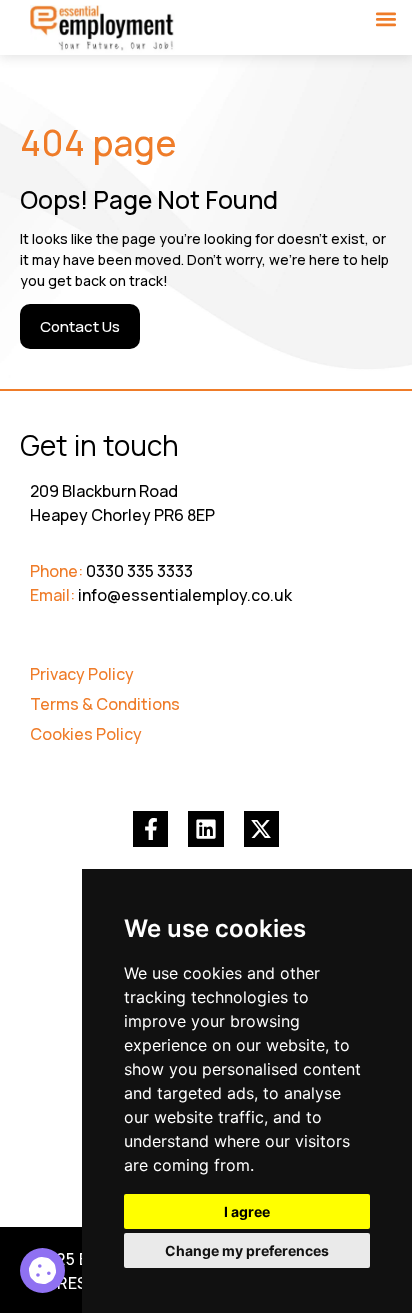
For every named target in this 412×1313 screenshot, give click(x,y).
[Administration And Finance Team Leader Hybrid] (42, 1270)
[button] (385, 18)
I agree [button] (247, 1211)
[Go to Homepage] (102, 29)
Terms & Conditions (105, 704)
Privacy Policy (82, 674)
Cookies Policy (86, 734)
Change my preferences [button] (247, 1250)
